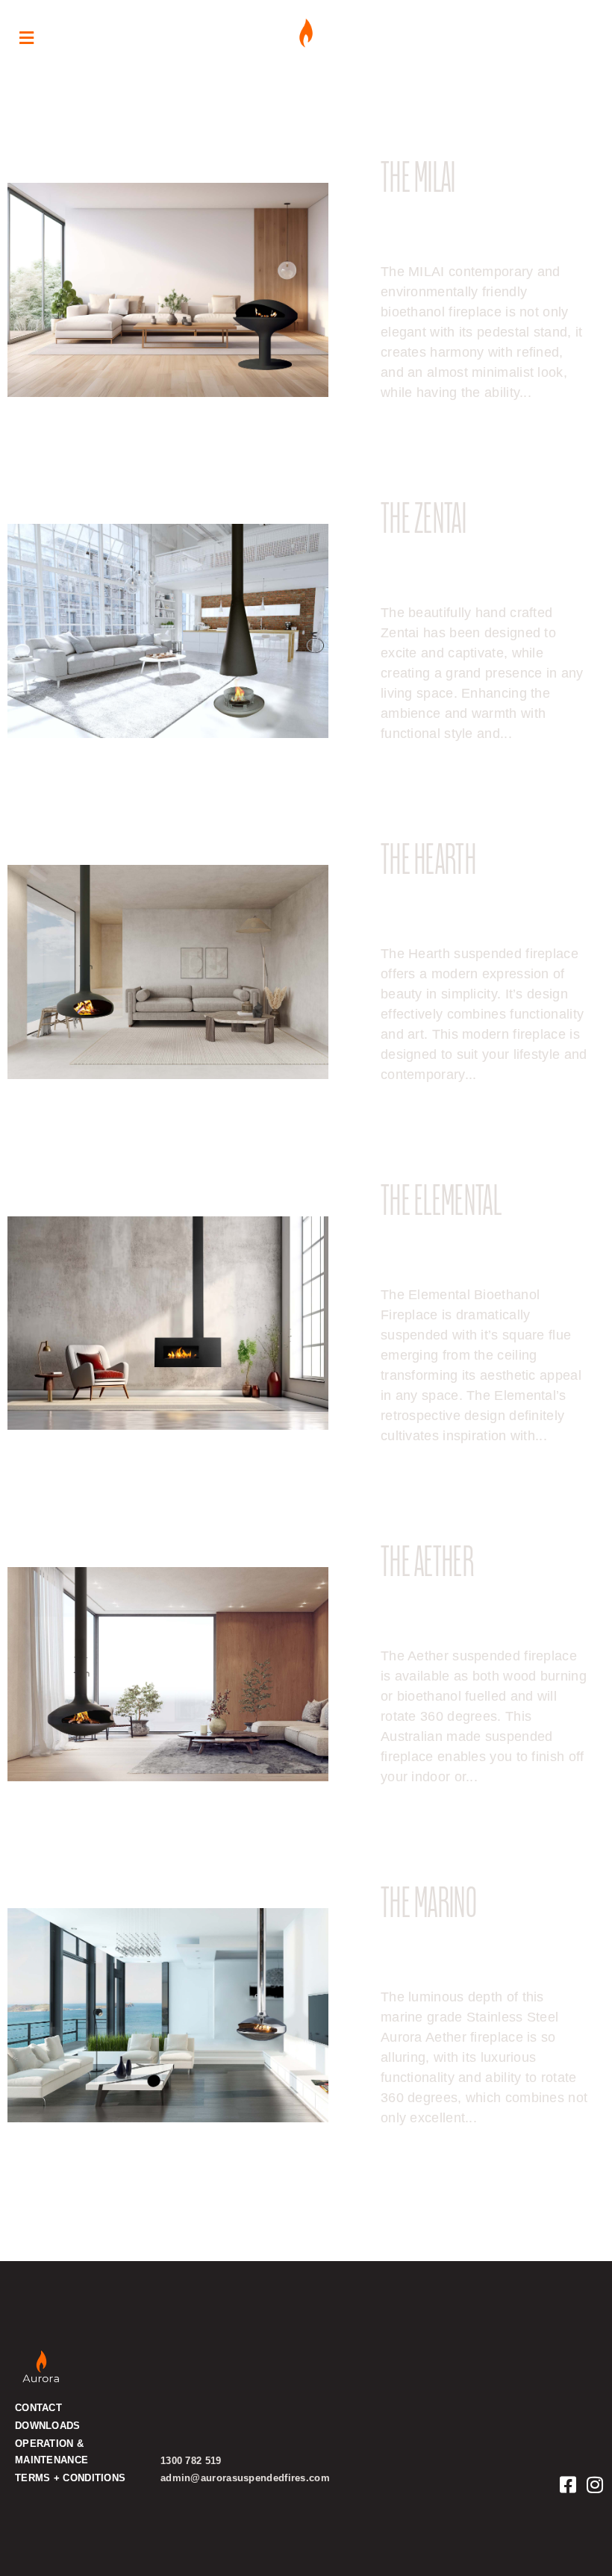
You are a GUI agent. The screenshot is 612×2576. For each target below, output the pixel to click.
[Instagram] (595, 2485)
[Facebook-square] (568, 2485)
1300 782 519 (191, 2461)
